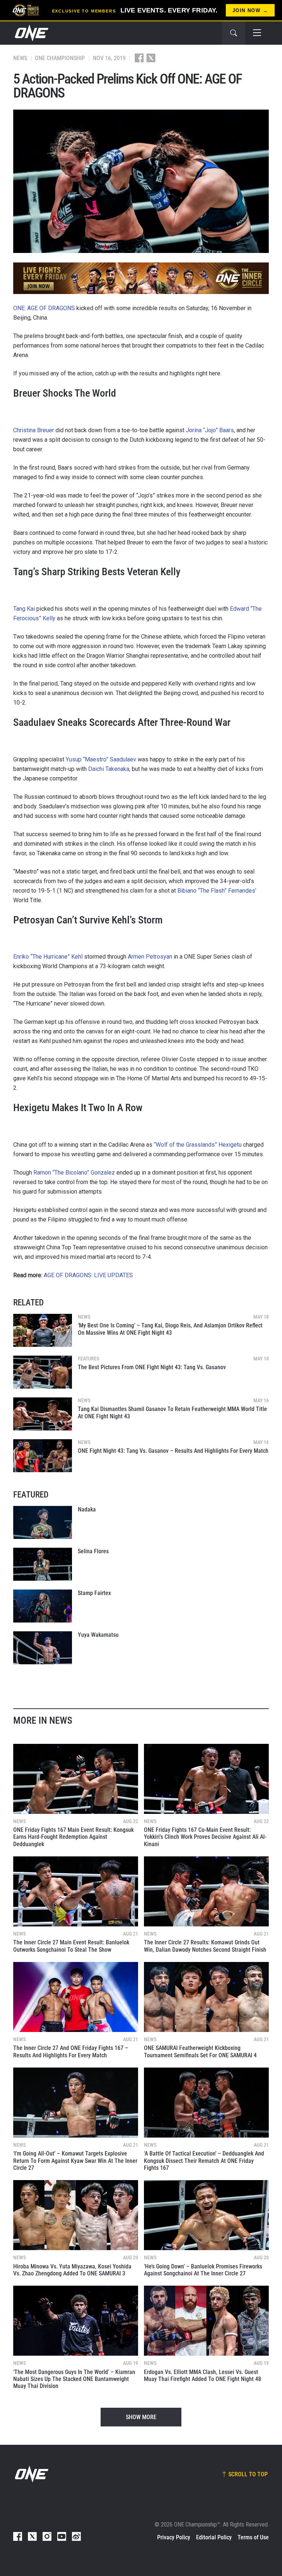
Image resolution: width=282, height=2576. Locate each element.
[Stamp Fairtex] (43, 1606)
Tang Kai (24, 609)
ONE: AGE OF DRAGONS (44, 308)
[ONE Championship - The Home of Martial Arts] (31, 33)
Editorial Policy (214, 2537)
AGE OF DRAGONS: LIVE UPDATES (88, 1275)
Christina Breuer (34, 430)
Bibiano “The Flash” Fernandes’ (217, 891)
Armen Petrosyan (150, 957)
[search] (234, 33)
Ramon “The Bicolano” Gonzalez (74, 1173)
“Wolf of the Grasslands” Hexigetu (198, 1145)
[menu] (257, 33)
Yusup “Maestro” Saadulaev (101, 759)
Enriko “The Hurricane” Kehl (48, 957)
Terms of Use (253, 2537)
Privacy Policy (174, 2537)
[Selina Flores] (43, 1564)
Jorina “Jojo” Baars (210, 430)
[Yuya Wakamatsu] (43, 1648)
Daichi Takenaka (109, 769)
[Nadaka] (43, 1522)
